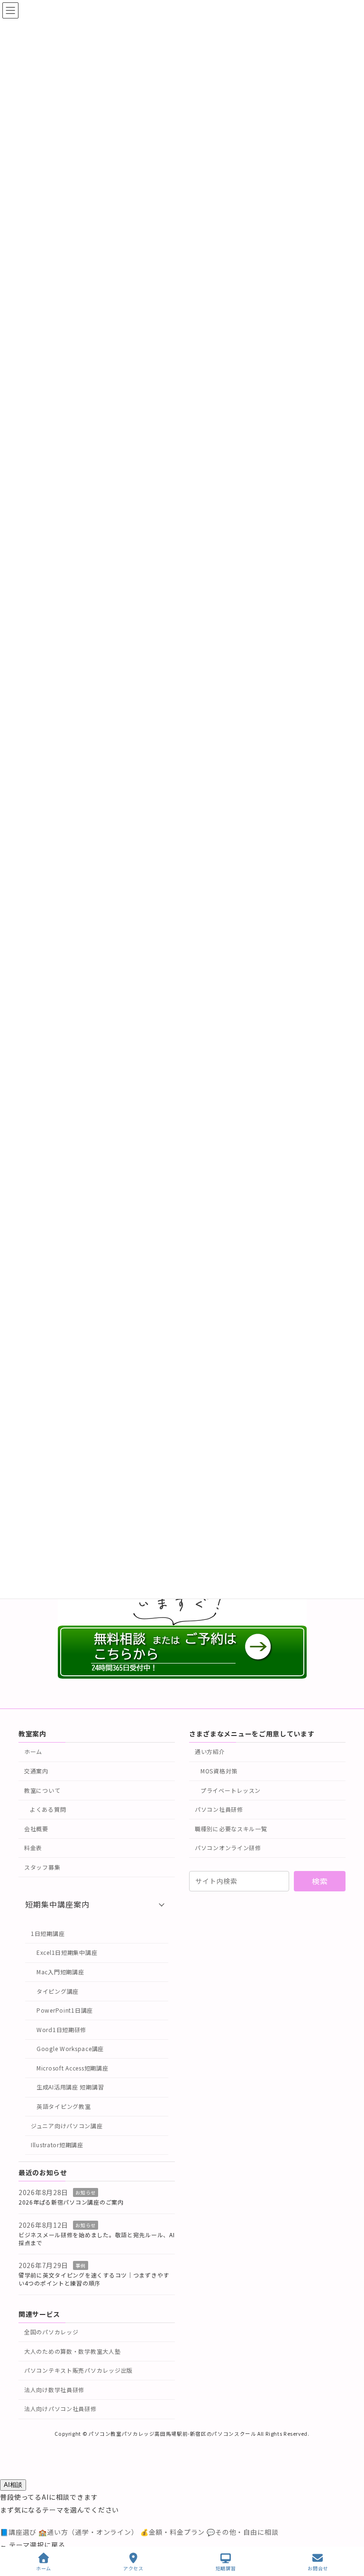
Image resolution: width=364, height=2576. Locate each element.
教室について (42, 1790)
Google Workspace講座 (70, 2049)
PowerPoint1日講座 (65, 2010)
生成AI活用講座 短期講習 (70, 2087)
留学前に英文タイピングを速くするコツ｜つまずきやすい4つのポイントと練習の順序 (94, 2279)
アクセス (133, 2568)
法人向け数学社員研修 (54, 2390)
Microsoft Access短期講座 (72, 2068)
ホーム (33, 1752)
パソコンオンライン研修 (228, 1848)
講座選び (19, 2532)
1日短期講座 (48, 1933)
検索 (320, 1881)
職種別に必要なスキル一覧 (231, 1829)
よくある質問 (48, 1809)
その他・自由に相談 (242, 2532)
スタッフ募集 (42, 1867)
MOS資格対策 (219, 1771)
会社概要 (36, 1829)
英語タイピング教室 (64, 2106)
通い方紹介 (210, 1752)
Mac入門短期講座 (60, 1972)
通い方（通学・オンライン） (89, 2532)
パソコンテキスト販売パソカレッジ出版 (78, 2371)
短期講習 (226, 2568)
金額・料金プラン (173, 2532)
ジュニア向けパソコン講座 (67, 2126)
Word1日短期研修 (61, 2029)
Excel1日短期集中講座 (67, 1953)
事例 (80, 2266)
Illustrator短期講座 (57, 2145)
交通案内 (36, 1771)
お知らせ (86, 2193)
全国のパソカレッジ (51, 2332)
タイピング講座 (58, 1991)
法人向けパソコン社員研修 (60, 2409)
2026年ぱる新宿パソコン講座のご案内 (71, 2202)
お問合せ (318, 2568)
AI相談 (13, 2485)
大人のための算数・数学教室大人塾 (73, 2351)
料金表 (33, 1848)
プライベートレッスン (231, 1790)
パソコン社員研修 (219, 1809)
